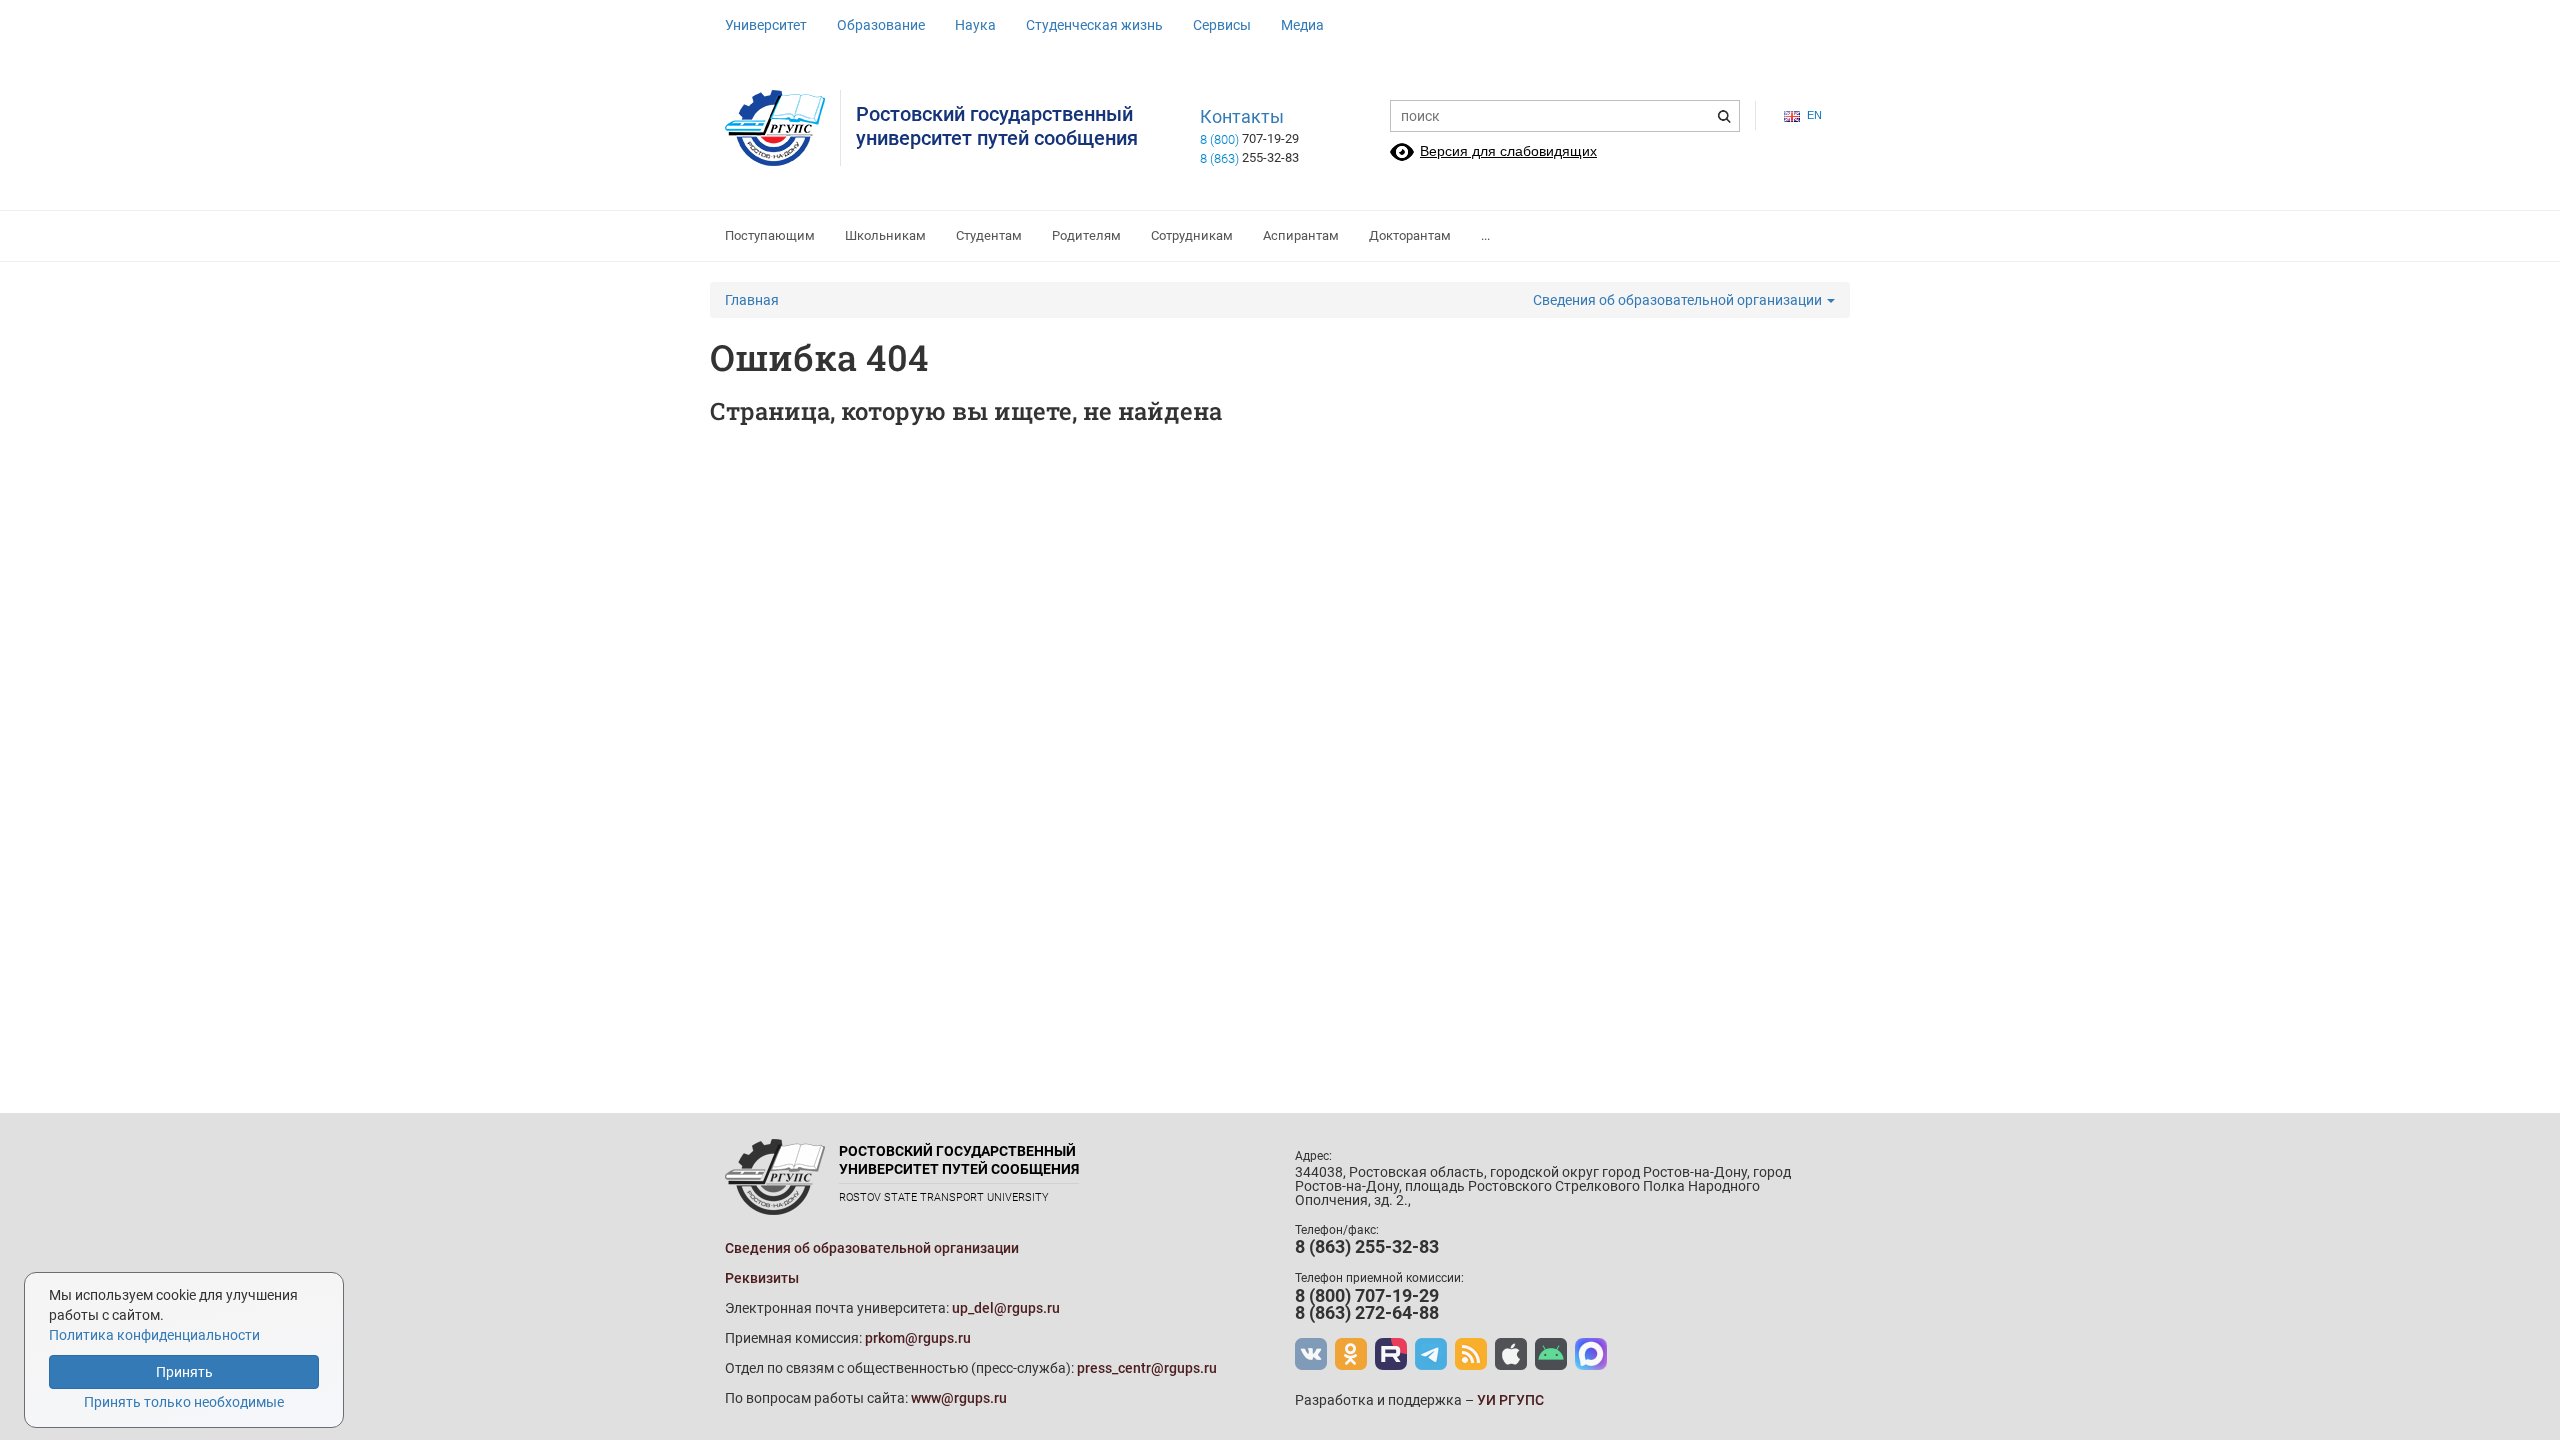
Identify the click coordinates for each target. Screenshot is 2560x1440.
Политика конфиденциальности (154, 1335)
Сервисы (1222, 25)
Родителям (1086, 235)
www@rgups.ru (959, 1398)
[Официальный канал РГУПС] (1391, 1354)
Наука (975, 25)
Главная (752, 300)
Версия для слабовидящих (1508, 151)
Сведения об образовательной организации (1679, 300)
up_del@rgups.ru (1006, 1308)
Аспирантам (1301, 235)
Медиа (1302, 25)
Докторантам (1410, 235)
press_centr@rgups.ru (1147, 1368)
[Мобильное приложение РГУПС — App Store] (1511, 1354)
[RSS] (1471, 1354)
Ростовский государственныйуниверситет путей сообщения (997, 126)
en (1814, 115)
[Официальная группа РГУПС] (1311, 1354)
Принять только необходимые (184, 1402)
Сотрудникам (1192, 235)
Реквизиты (762, 1278)
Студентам (989, 235)
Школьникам (885, 235)
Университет (766, 25)
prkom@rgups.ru (918, 1338)
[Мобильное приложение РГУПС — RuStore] (1551, 1354)
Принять (184, 1372)
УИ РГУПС (1510, 1400)
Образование (881, 25)
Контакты (1242, 117)
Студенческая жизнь (1094, 25)
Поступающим (770, 235)
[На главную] (783, 128)
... (1485, 235)
